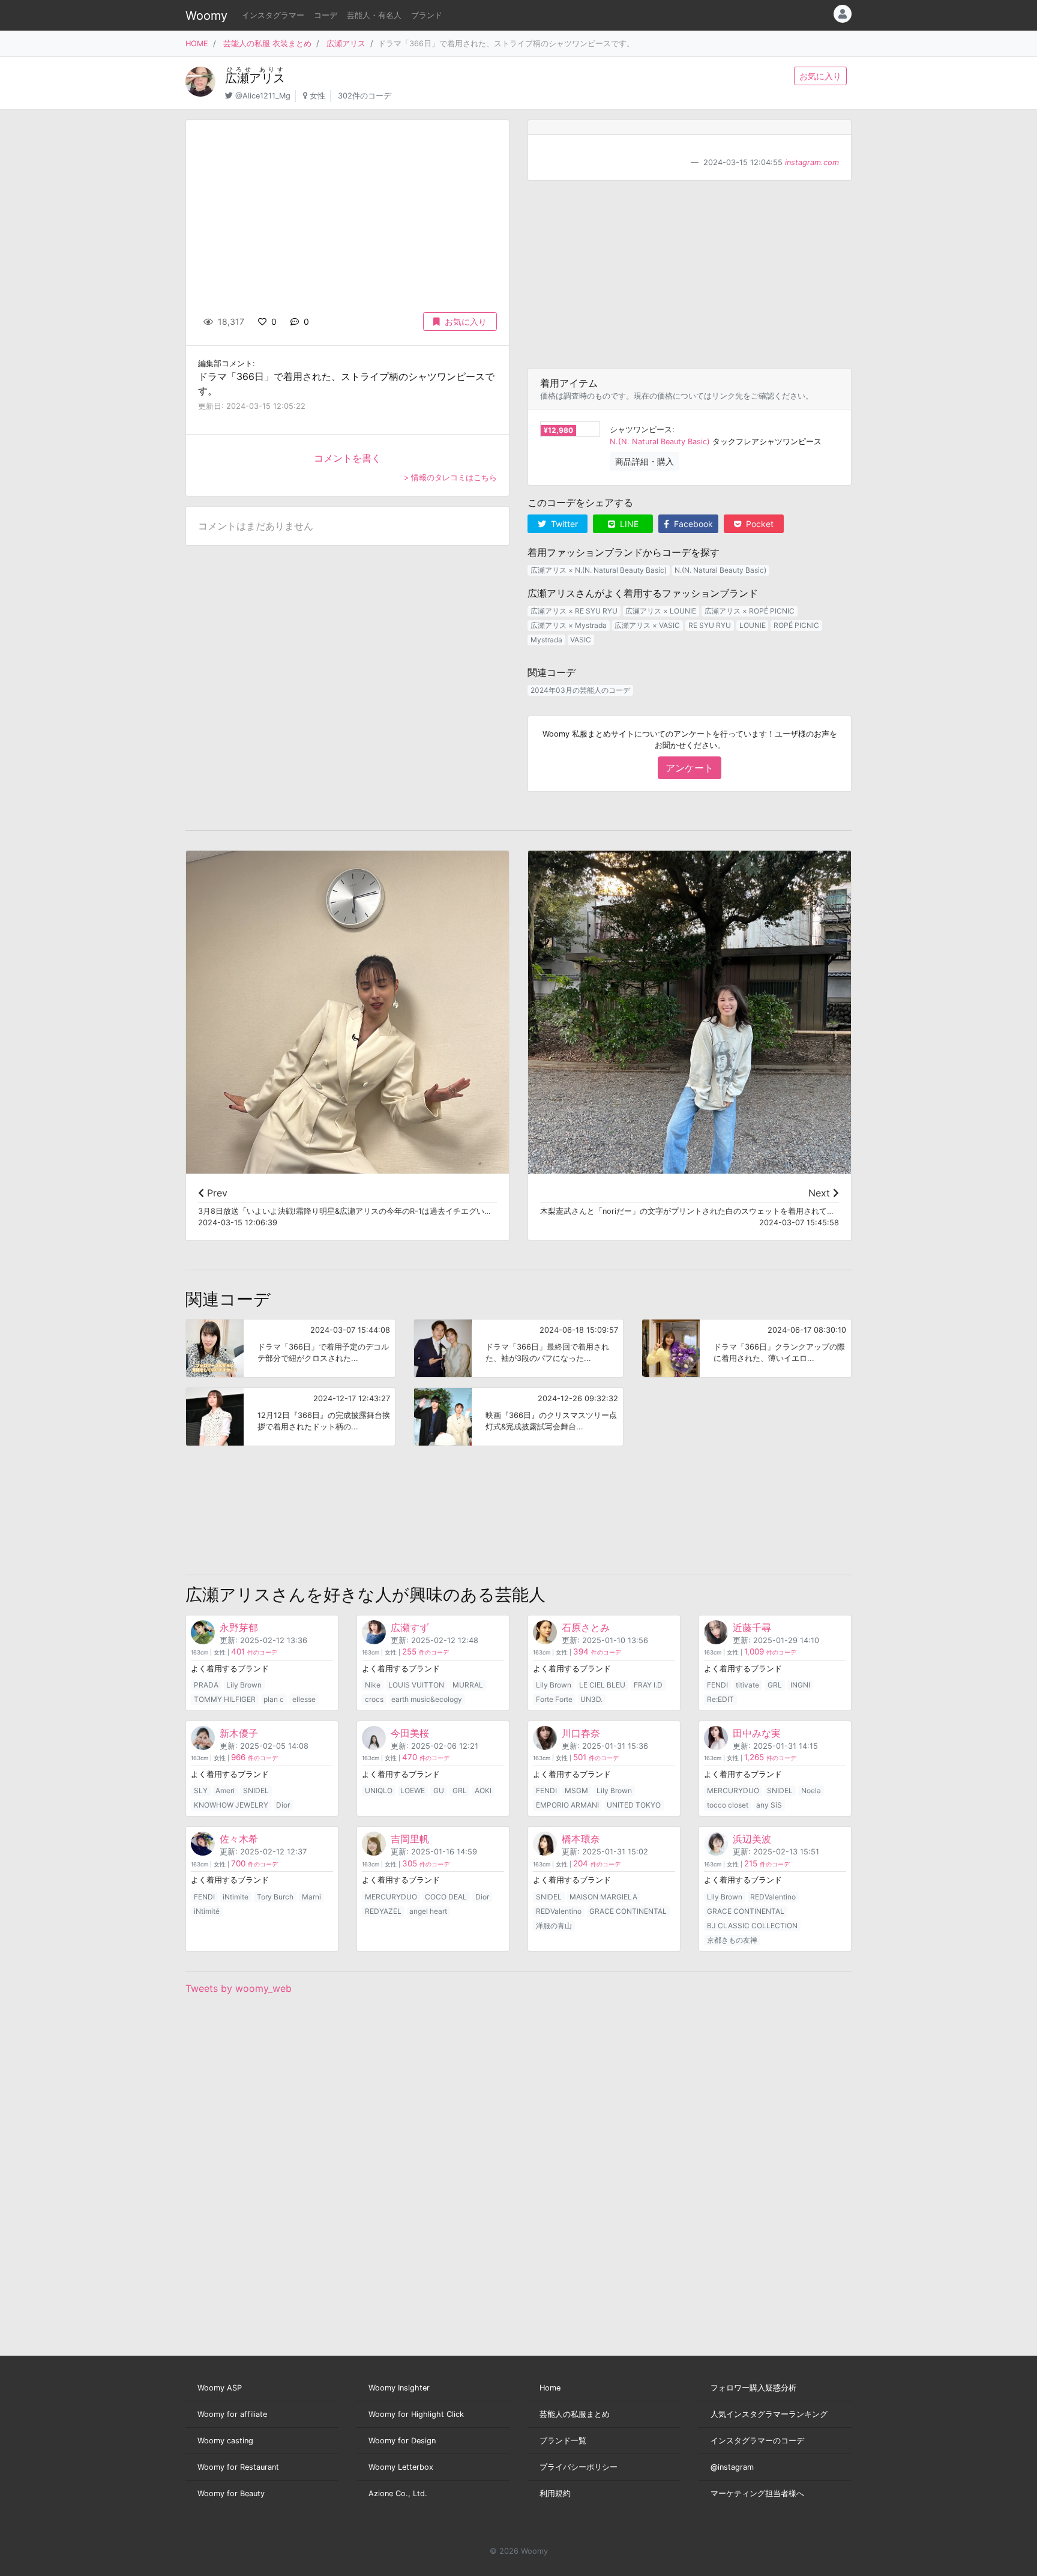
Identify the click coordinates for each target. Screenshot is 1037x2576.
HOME (197, 44)
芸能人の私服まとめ (575, 2414)
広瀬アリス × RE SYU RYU (574, 611)
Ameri (225, 1790)
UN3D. (591, 1699)
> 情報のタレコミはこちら (450, 478)
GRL (775, 1685)
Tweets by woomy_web (239, 1988)
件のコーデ (254, 1652)
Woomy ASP (220, 2388)
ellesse (304, 1699)
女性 (317, 96)
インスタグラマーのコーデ (757, 2441)
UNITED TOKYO (634, 1805)
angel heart (428, 1911)
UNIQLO (379, 1790)
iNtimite (236, 1897)
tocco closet (728, 1805)
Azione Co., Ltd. (398, 2493)
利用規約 (555, 2493)
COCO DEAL (446, 1897)
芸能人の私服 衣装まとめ (267, 44)
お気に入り (820, 76)
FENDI (717, 1685)
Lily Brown (244, 1685)
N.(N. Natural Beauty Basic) (660, 442)
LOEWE (413, 1790)
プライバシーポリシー (579, 2467)
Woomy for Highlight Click (416, 2414)
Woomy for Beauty (231, 2493)
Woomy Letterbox (401, 2467)
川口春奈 (581, 1733)
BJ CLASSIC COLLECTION (752, 1926)
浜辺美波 (752, 1839)
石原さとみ (586, 1627)
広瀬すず (410, 1627)
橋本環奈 (581, 1839)
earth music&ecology (427, 1699)
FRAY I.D (648, 1685)
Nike (373, 1685)
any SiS (769, 1805)
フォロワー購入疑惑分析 (753, 2388)
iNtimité (207, 1911)
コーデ (326, 15)
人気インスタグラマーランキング (769, 2414)
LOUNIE (753, 625)
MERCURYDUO (733, 1790)
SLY (201, 1790)
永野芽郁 (239, 1627)
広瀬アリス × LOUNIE (661, 611)
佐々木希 (239, 1839)
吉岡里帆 (410, 1839)
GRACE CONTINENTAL (628, 1911)
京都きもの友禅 (732, 1940)
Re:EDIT (720, 1699)
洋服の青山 (554, 1926)
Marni (311, 1897)
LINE (628, 524)
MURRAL (468, 1685)
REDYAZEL (383, 1911)
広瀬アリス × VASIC (647, 625)
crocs (374, 1699)
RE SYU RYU (710, 625)
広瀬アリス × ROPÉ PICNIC (750, 611)
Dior (283, 1805)
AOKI (483, 1790)
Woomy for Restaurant (238, 2467)
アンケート (690, 768)
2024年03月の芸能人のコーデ (580, 690)
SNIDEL (256, 1790)
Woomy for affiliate (232, 2414)
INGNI (800, 1685)
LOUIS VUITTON (416, 1685)
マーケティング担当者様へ (757, 2493)
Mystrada (546, 640)
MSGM (576, 1790)
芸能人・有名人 (374, 15)
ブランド (427, 15)
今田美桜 (410, 1733)
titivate (747, 1685)
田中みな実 (757, 1733)
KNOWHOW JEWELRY (231, 1805)
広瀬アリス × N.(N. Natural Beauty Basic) (599, 570)
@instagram (732, 2467)
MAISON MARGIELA (603, 1897)
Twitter (563, 524)
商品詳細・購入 (645, 461)
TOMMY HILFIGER (225, 1699)
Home (550, 2388)
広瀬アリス (346, 44)
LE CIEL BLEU (602, 1685)
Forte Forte (554, 1699)
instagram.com (812, 162)
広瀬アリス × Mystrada (569, 625)
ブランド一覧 (563, 2441)
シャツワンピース (641, 430)
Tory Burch (275, 1897)
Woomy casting (225, 2441)
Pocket (759, 524)
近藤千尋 (752, 1627)
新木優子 (239, 1733)
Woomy (206, 16)
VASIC (581, 640)
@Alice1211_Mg (263, 96)
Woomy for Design (402, 2441)
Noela (811, 1790)
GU (439, 1790)
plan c (274, 1699)
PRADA (206, 1685)
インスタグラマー (273, 15)
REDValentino (559, 1911)
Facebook (692, 524)
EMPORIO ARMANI (567, 1805)
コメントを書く (347, 458)
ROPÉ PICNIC (796, 625)
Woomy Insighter (399, 2388)
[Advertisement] (690, 274)
